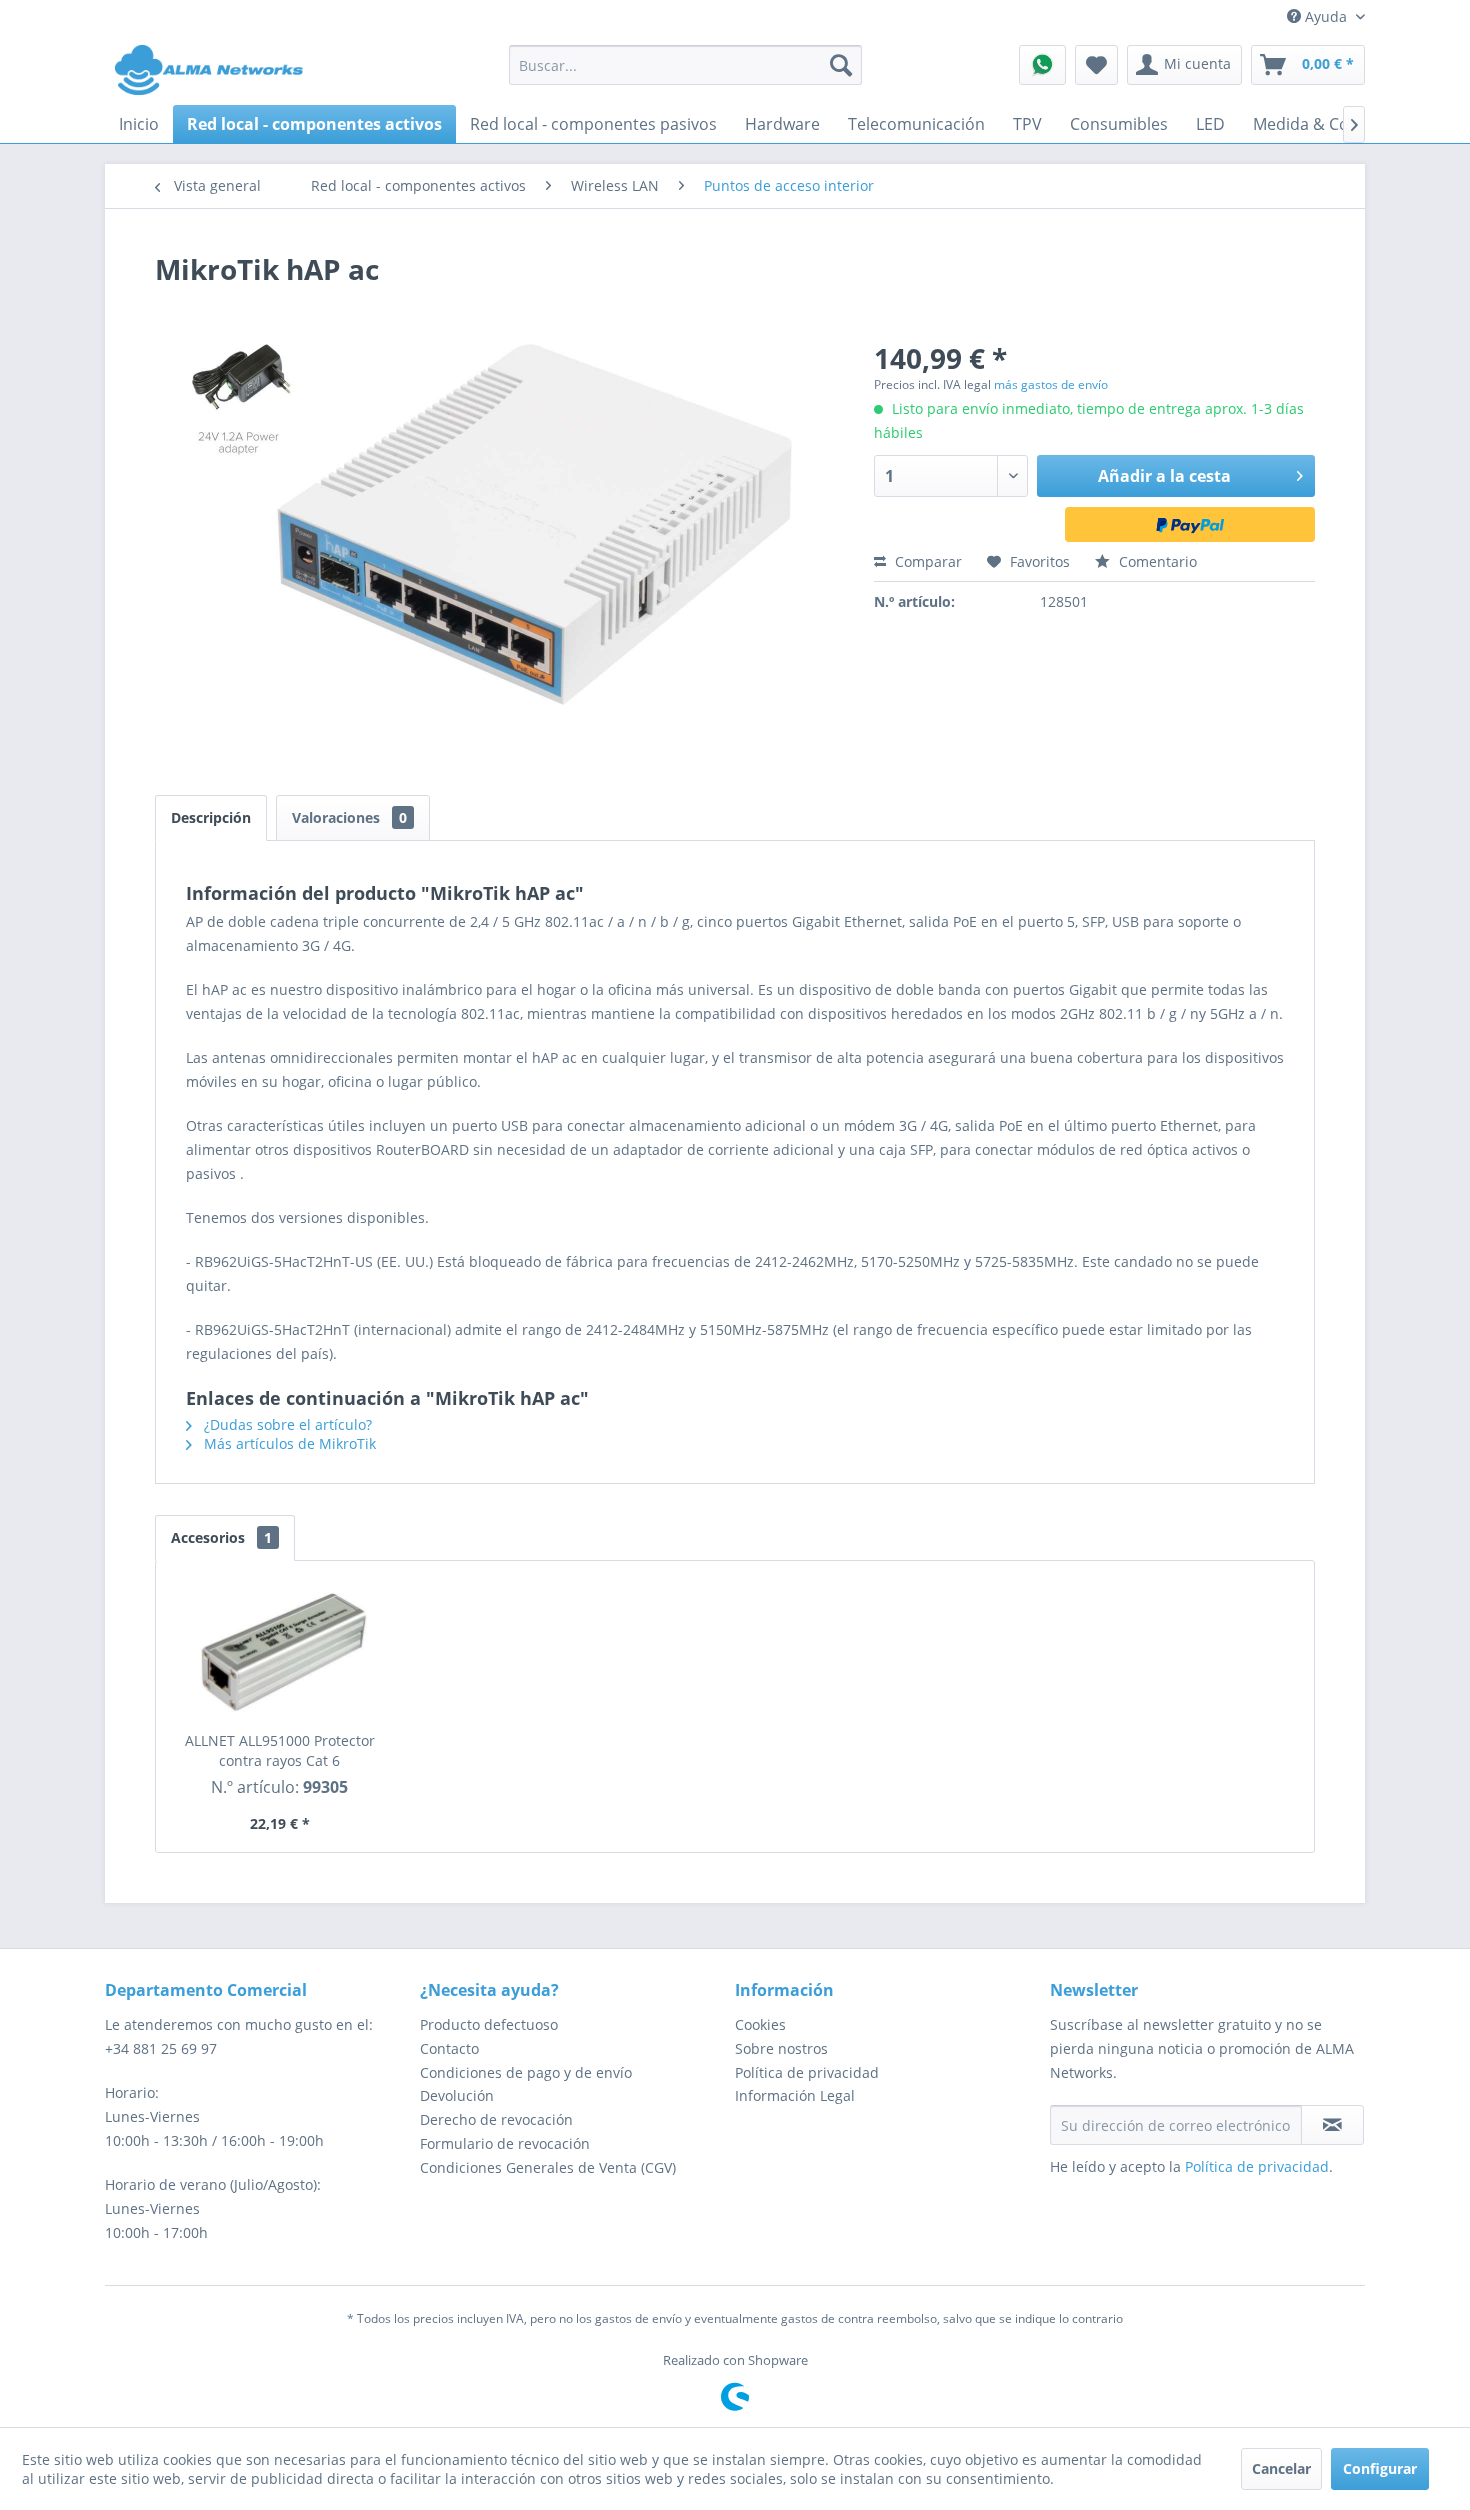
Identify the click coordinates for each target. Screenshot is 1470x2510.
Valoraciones (349, 817)
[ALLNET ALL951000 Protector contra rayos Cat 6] (280, 1651)
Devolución (457, 2095)
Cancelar (1281, 2468)
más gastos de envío (1051, 384)
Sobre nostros (781, 2048)
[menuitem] (685, 65)
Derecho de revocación (496, 2119)
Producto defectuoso (489, 2024)
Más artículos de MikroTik (288, 1443)
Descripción (211, 817)
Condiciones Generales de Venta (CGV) (548, 2167)
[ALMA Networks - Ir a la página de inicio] (209, 70)
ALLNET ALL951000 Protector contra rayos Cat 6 (280, 1750)
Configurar (1380, 2468)
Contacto (449, 2048)
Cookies (760, 2024)
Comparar (926, 561)
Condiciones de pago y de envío (526, 2072)
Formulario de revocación (505, 2143)
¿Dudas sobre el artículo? (286, 1424)
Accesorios (221, 1537)
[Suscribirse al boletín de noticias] (1332, 2125)
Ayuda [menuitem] (1326, 16)
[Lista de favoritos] (1096, 65)
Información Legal (795, 2095)
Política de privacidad (807, 2072)
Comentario (1156, 561)
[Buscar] (841, 65)
